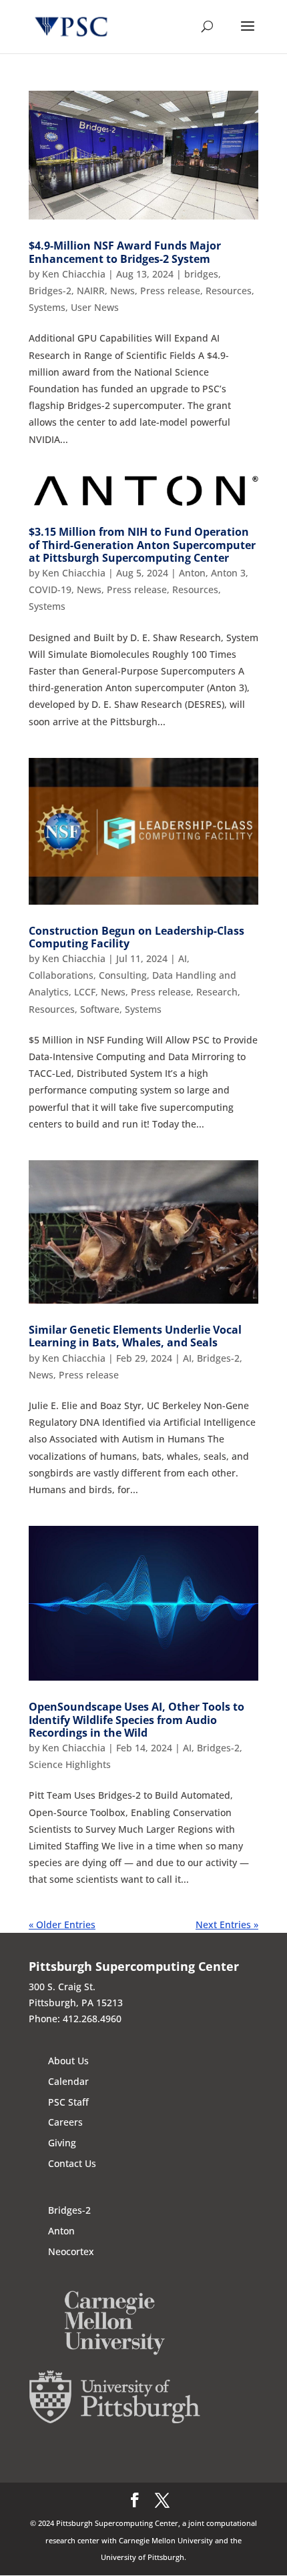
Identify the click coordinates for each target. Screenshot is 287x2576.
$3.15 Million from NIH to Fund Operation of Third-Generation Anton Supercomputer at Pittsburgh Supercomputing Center (142, 544)
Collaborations (61, 975)
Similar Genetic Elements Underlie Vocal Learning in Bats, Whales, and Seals (135, 1336)
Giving (62, 2143)
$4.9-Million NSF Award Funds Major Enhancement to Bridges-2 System (125, 252)
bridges (201, 274)
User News (95, 307)
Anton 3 (228, 573)
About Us (68, 2061)
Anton (192, 573)
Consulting (123, 975)
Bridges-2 (50, 291)
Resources (229, 291)
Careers (65, 2122)
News (122, 291)
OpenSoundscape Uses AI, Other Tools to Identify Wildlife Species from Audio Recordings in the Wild (136, 1719)
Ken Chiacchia (74, 274)
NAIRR (91, 291)
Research (217, 992)
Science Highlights (70, 1764)
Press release (170, 291)
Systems (47, 307)
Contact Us (72, 2163)
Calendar (68, 2081)
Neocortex (71, 2251)
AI (183, 958)
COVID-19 (50, 589)
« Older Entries (62, 1924)
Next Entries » (227, 1924)
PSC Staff (68, 2102)
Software (100, 1009)
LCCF (85, 992)
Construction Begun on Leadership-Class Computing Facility (136, 937)
